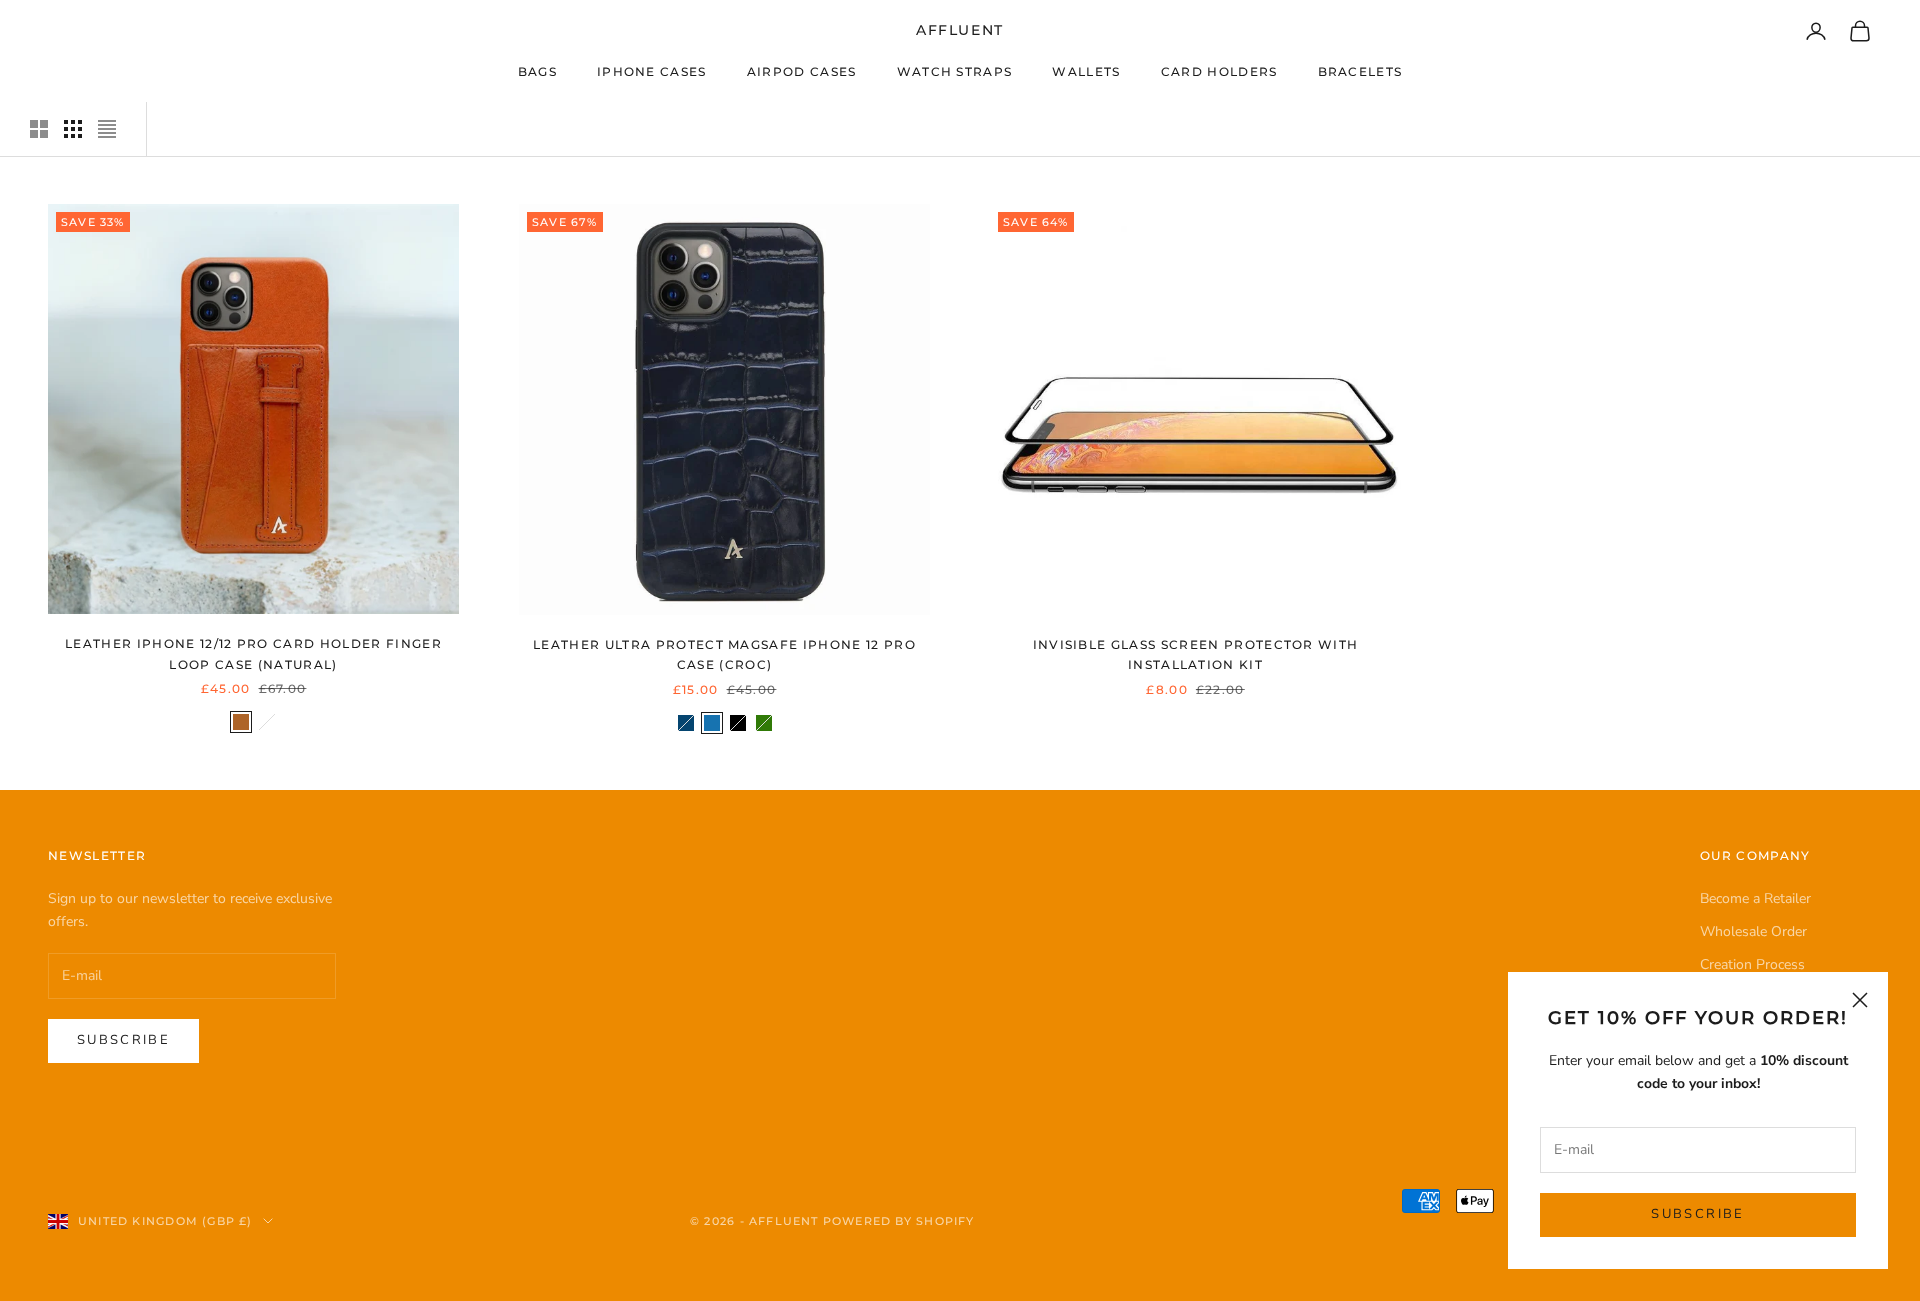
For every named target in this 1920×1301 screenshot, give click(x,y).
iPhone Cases (652, 71)
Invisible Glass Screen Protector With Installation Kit (1196, 654)
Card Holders (1219, 71)
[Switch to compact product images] (107, 129)
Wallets (1086, 71)
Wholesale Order (1753, 931)
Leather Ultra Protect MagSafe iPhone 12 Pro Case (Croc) (724, 654)
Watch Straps (955, 71)
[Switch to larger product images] (39, 129)
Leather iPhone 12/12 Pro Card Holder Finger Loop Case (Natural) (253, 653)
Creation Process (1752, 964)
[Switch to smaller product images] (73, 129)
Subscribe (1697, 1214)
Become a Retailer (1755, 898)
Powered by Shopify (899, 1221)
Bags (537, 71)
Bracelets (1360, 71)
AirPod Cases (802, 71)
